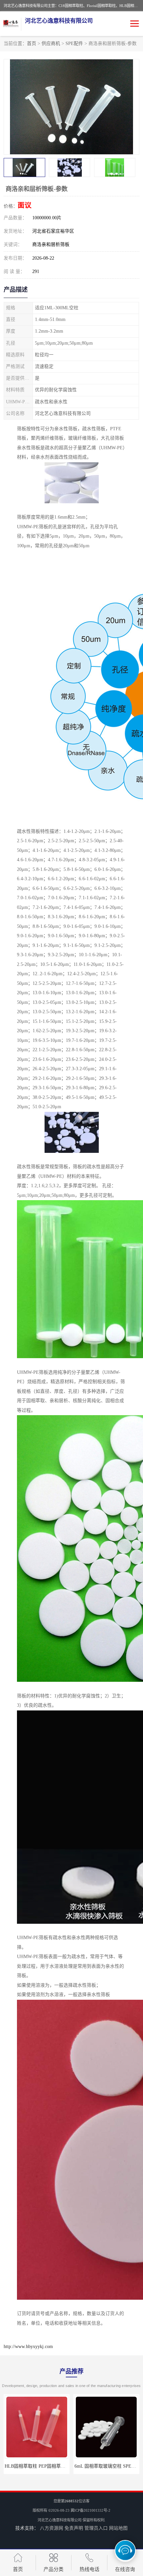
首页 (32, 43)
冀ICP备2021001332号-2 (90, 2510)
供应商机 (51, 43)
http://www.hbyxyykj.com (28, 2347)
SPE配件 (74, 43)
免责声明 (74, 2528)
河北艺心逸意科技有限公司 (60, 2520)
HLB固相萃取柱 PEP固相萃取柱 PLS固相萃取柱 (54, 2466)
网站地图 (118, 2528)
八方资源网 (52, 2528)
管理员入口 (96, 2528)
